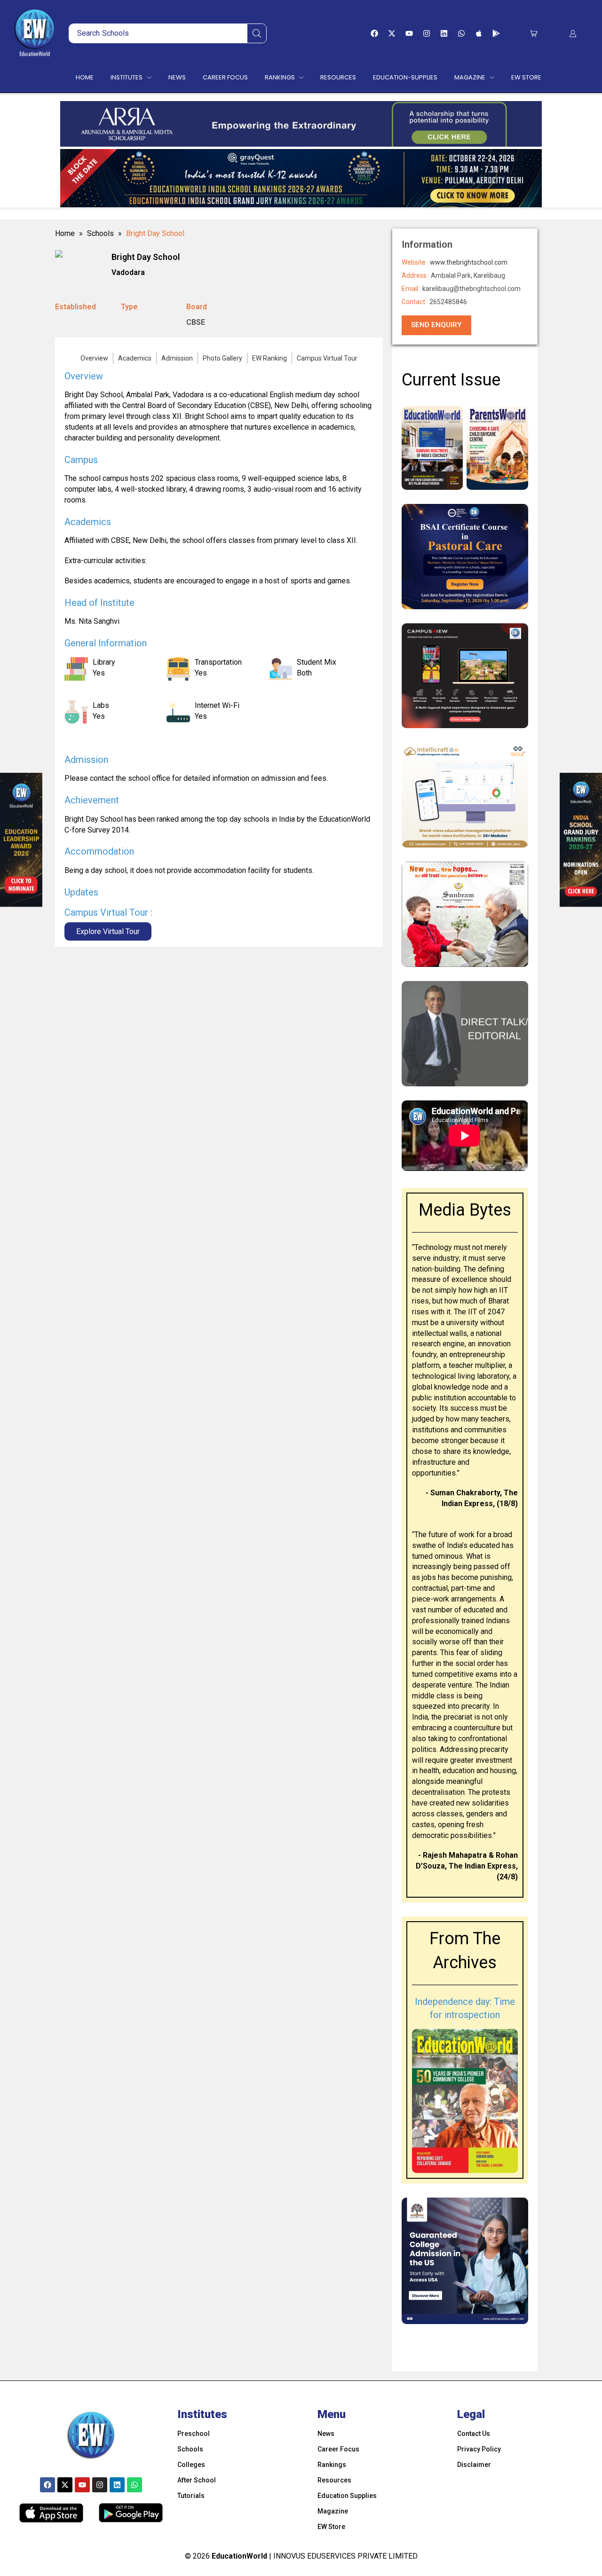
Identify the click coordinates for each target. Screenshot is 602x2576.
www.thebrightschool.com (469, 262)
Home (65, 233)
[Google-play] (496, 33)
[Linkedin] (444, 33)
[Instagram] (427, 33)
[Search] (257, 33)
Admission (177, 358)
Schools (100, 233)
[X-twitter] (392, 33)
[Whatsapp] (461, 33)
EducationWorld (239, 2556)
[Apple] (479, 33)
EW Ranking (269, 358)
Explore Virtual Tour (108, 931)
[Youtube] (409, 33)
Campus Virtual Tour (327, 358)
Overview (94, 358)
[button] (534, 34)
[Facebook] (374, 33)
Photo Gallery (222, 358)
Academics (135, 358)
